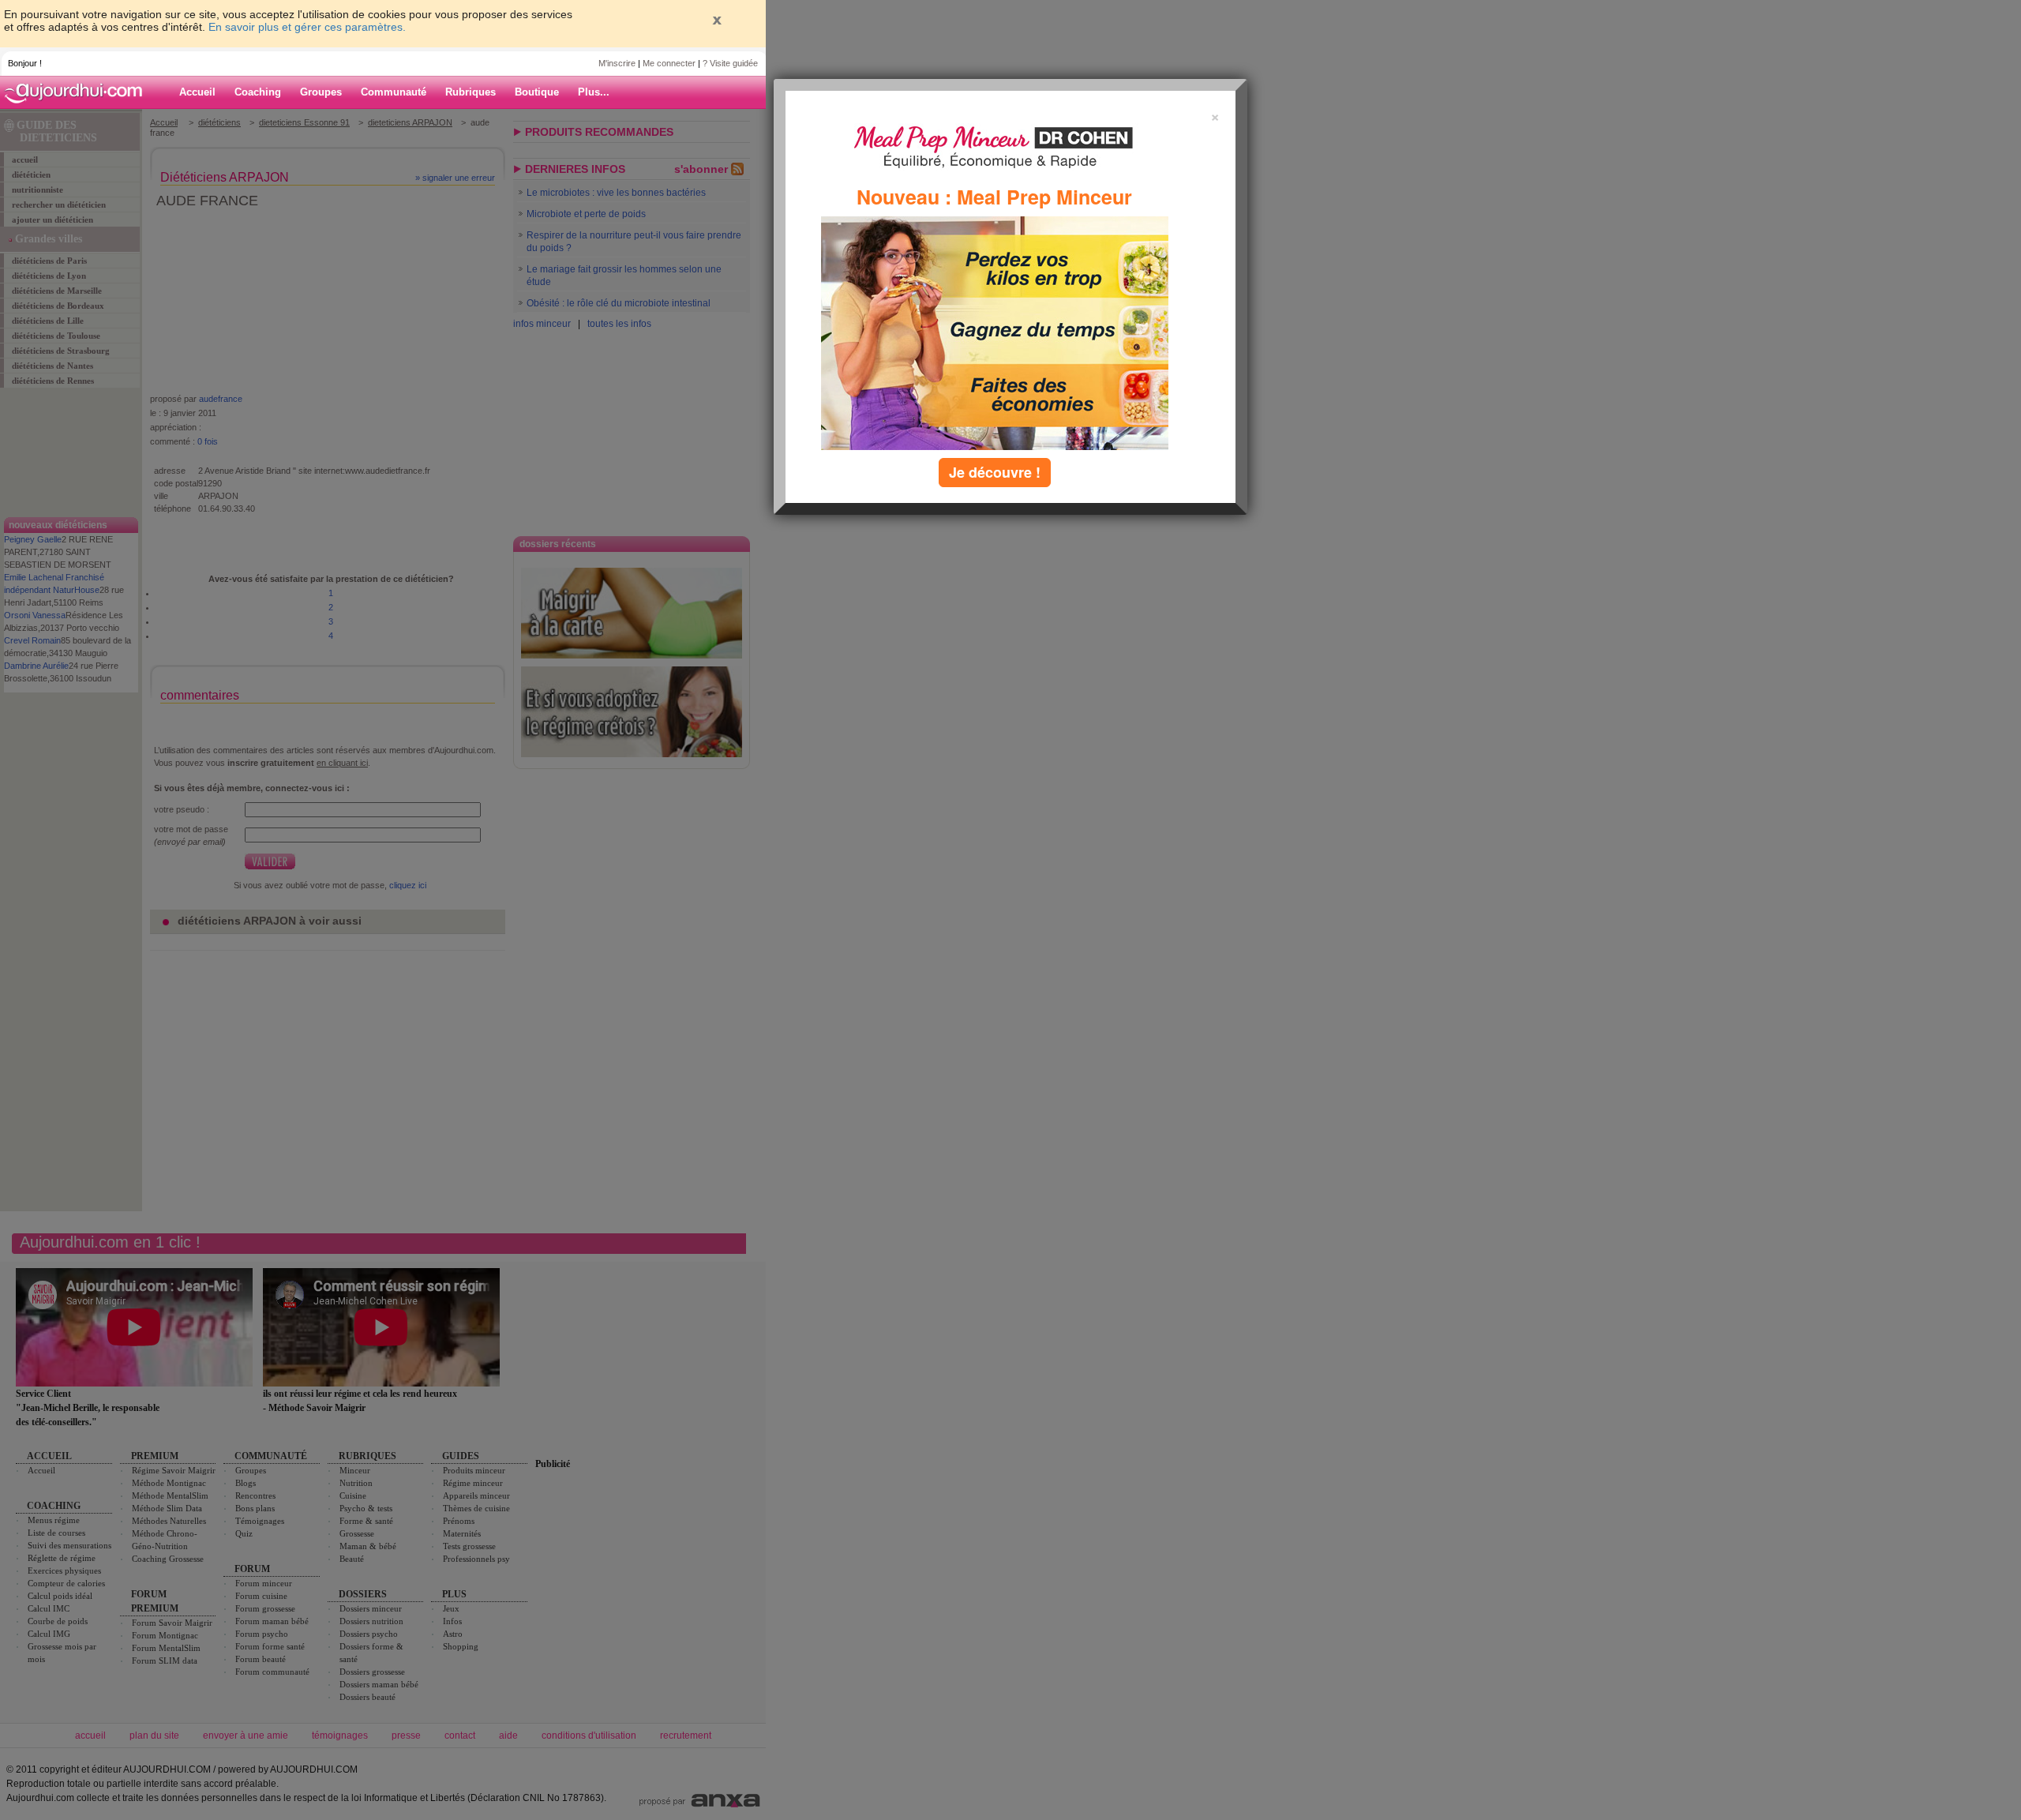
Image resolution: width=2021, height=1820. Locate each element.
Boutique (537, 92)
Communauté (394, 92)
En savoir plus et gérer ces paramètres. (307, 27)
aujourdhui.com (78, 92)
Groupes (321, 92)
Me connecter (669, 63)
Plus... (594, 92)
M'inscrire (617, 63)
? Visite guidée (730, 63)
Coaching (258, 92)
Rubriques (471, 92)
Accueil (197, 92)
